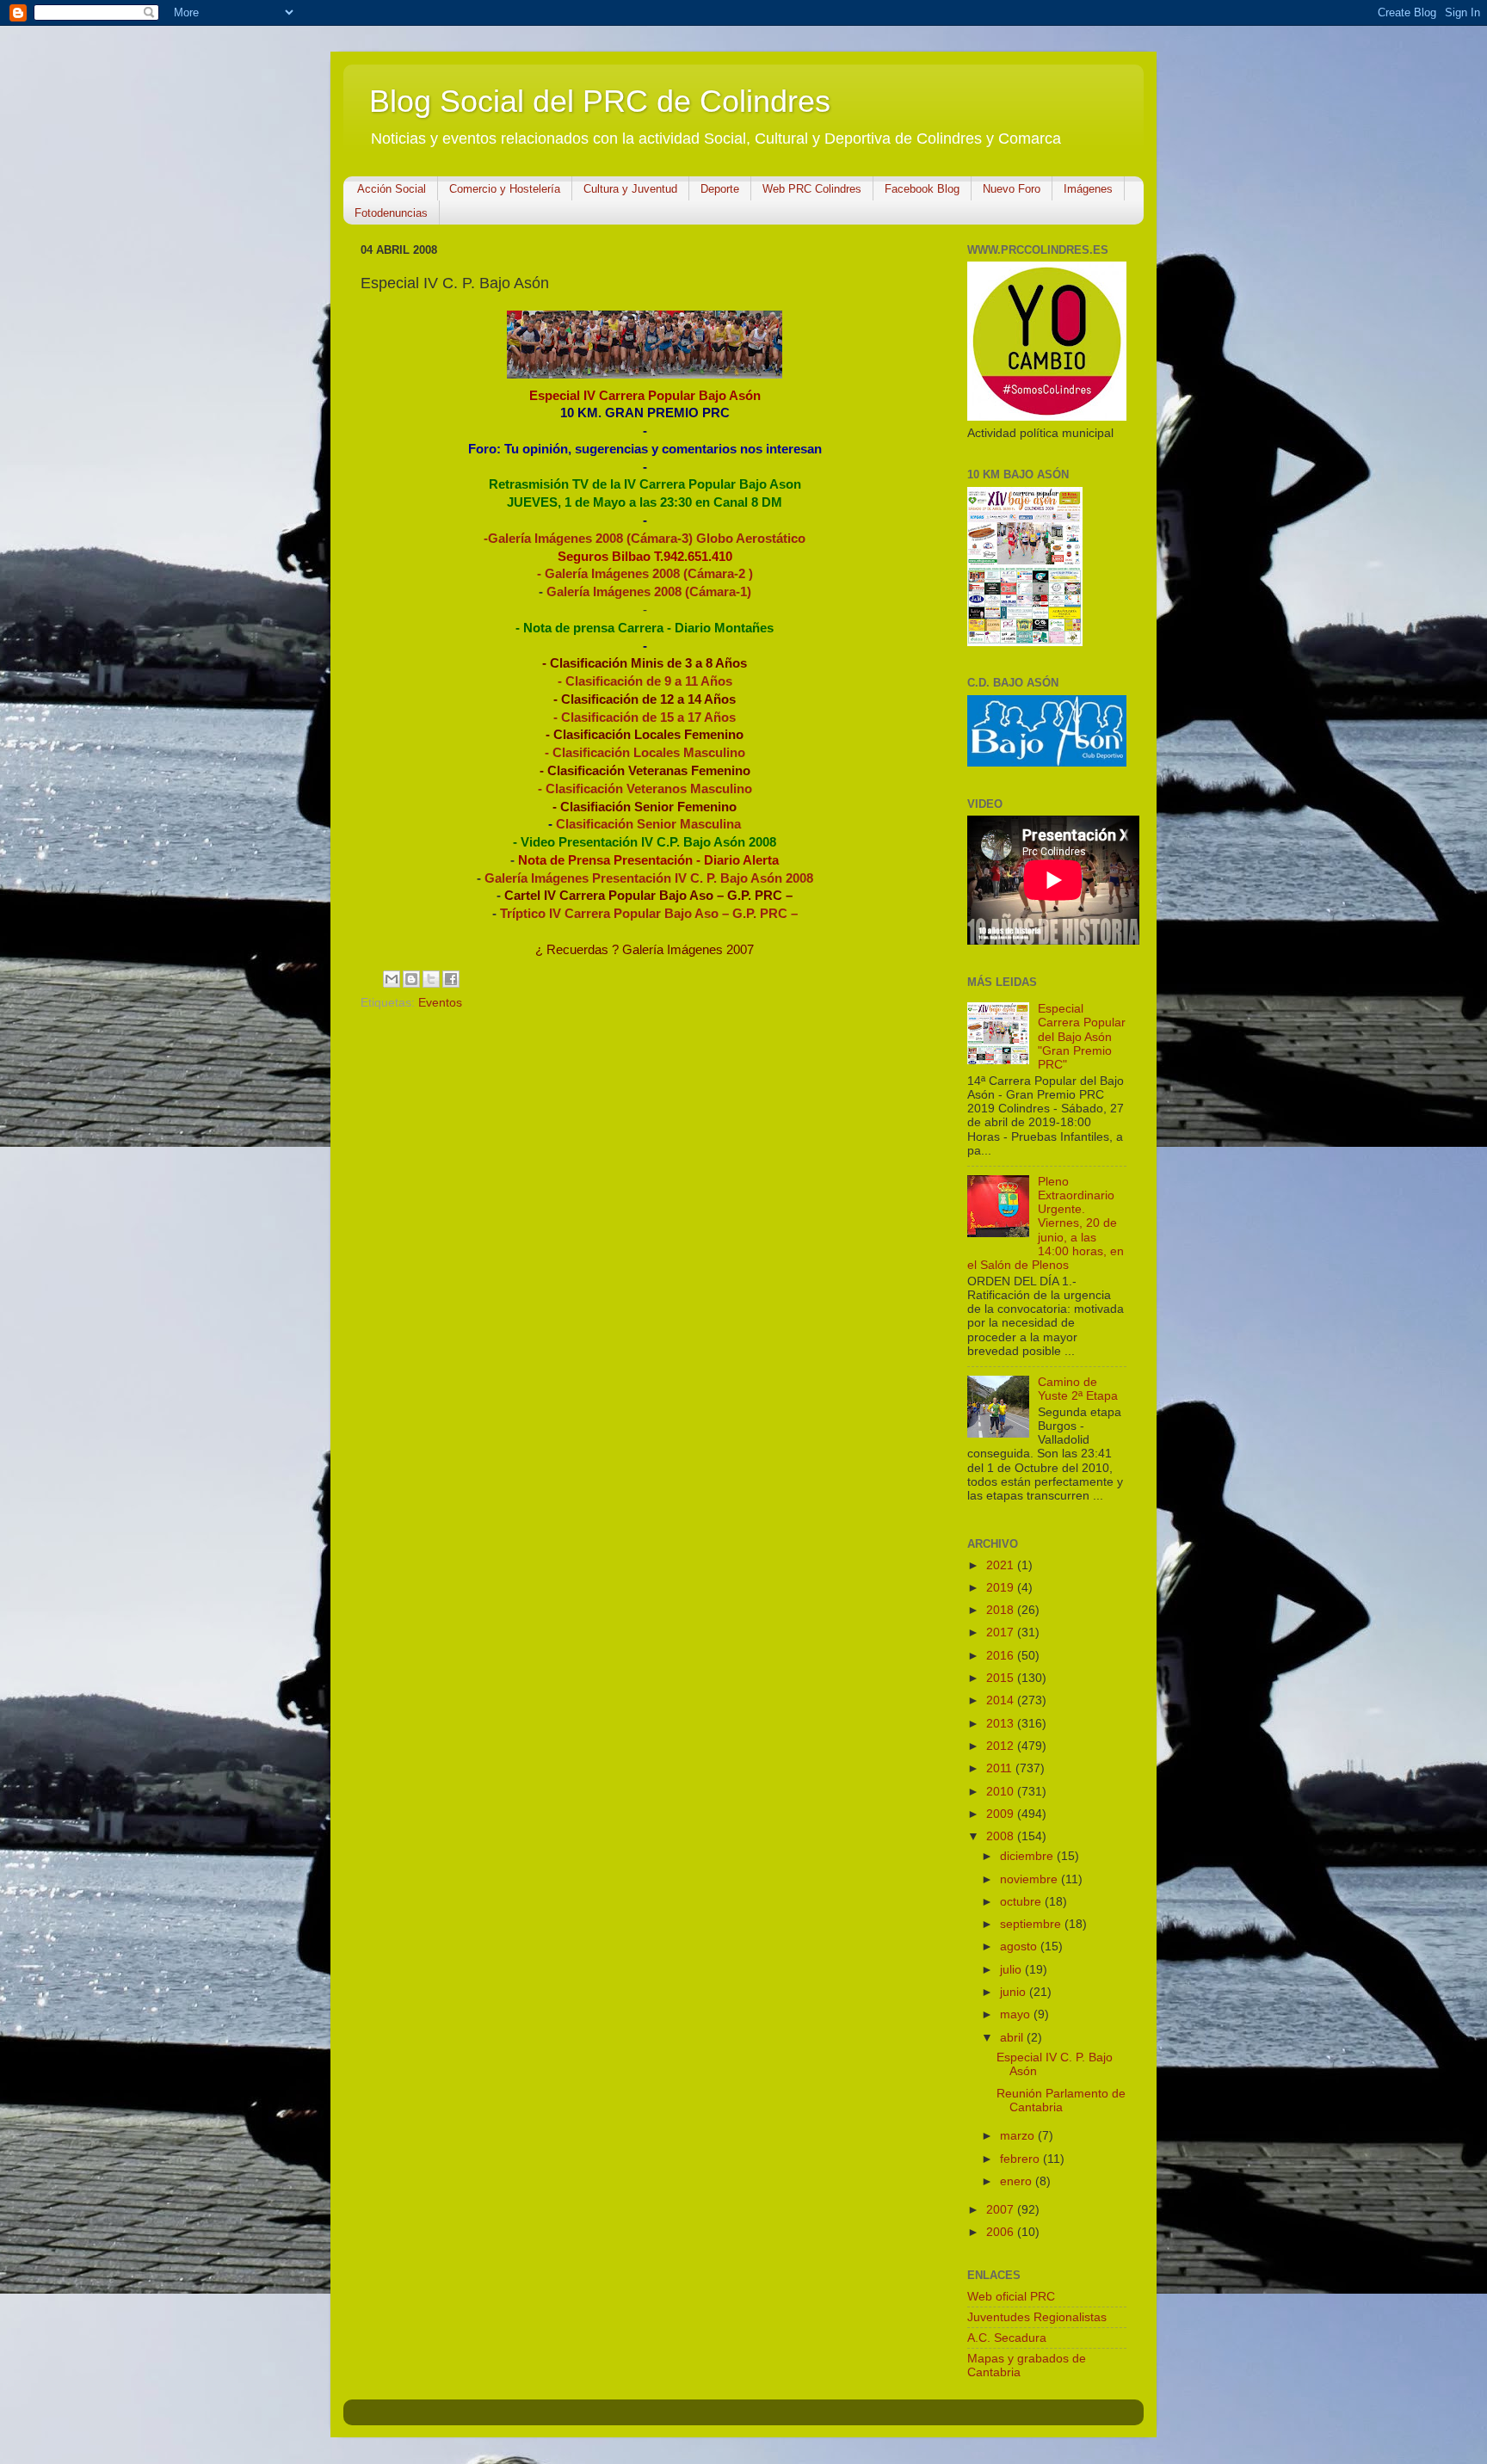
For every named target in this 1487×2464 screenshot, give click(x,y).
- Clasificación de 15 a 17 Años (645, 718)
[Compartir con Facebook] (451, 979)
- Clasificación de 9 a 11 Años (645, 681)
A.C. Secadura (1007, 2338)
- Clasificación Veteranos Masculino (645, 789)
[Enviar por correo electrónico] (392, 979)
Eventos (440, 1003)
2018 (1002, 1610)
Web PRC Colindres (812, 189)
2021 (1002, 1565)
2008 (1002, 1836)
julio (1012, 1970)
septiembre (1032, 1924)
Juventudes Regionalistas (1037, 2317)
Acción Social (392, 189)
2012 (1002, 1746)
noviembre (1030, 1879)
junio (1015, 1992)
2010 (1002, 1792)
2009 (1002, 1814)
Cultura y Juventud (630, 189)
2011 (1001, 1768)
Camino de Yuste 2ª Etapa (1078, 1389)
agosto (1020, 1947)
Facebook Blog (922, 189)
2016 (1002, 1656)
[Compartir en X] (431, 979)
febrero (1021, 2159)
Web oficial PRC (1011, 2297)
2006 (1002, 2232)
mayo (1017, 2014)
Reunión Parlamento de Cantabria (1061, 2101)
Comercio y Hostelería (505, 189)
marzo (1019, 2136)
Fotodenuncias (391, 213)
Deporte (720, 189)
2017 (1002, 1632)
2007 (1002, 2210)
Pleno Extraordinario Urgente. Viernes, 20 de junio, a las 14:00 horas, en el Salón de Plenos (1046, 1223)
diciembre (1028, 1856)
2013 (1002, 1724)
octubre (1022, 1902)
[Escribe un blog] (411, 979)
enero (1018, 2181)
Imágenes (1088, 189)
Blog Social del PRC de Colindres (600, 101)
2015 (1002, 1678)
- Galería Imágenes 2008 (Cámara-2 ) (645, 574)
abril (1013, 2038)
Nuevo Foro (1012, 189)
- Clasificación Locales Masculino (645, 753)
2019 (1002, 1588)
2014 (1002, 1700)
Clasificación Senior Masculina (648, 824)
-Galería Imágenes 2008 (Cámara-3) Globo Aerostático (645, 539)
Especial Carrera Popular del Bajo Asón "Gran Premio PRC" (1082, 1037)
